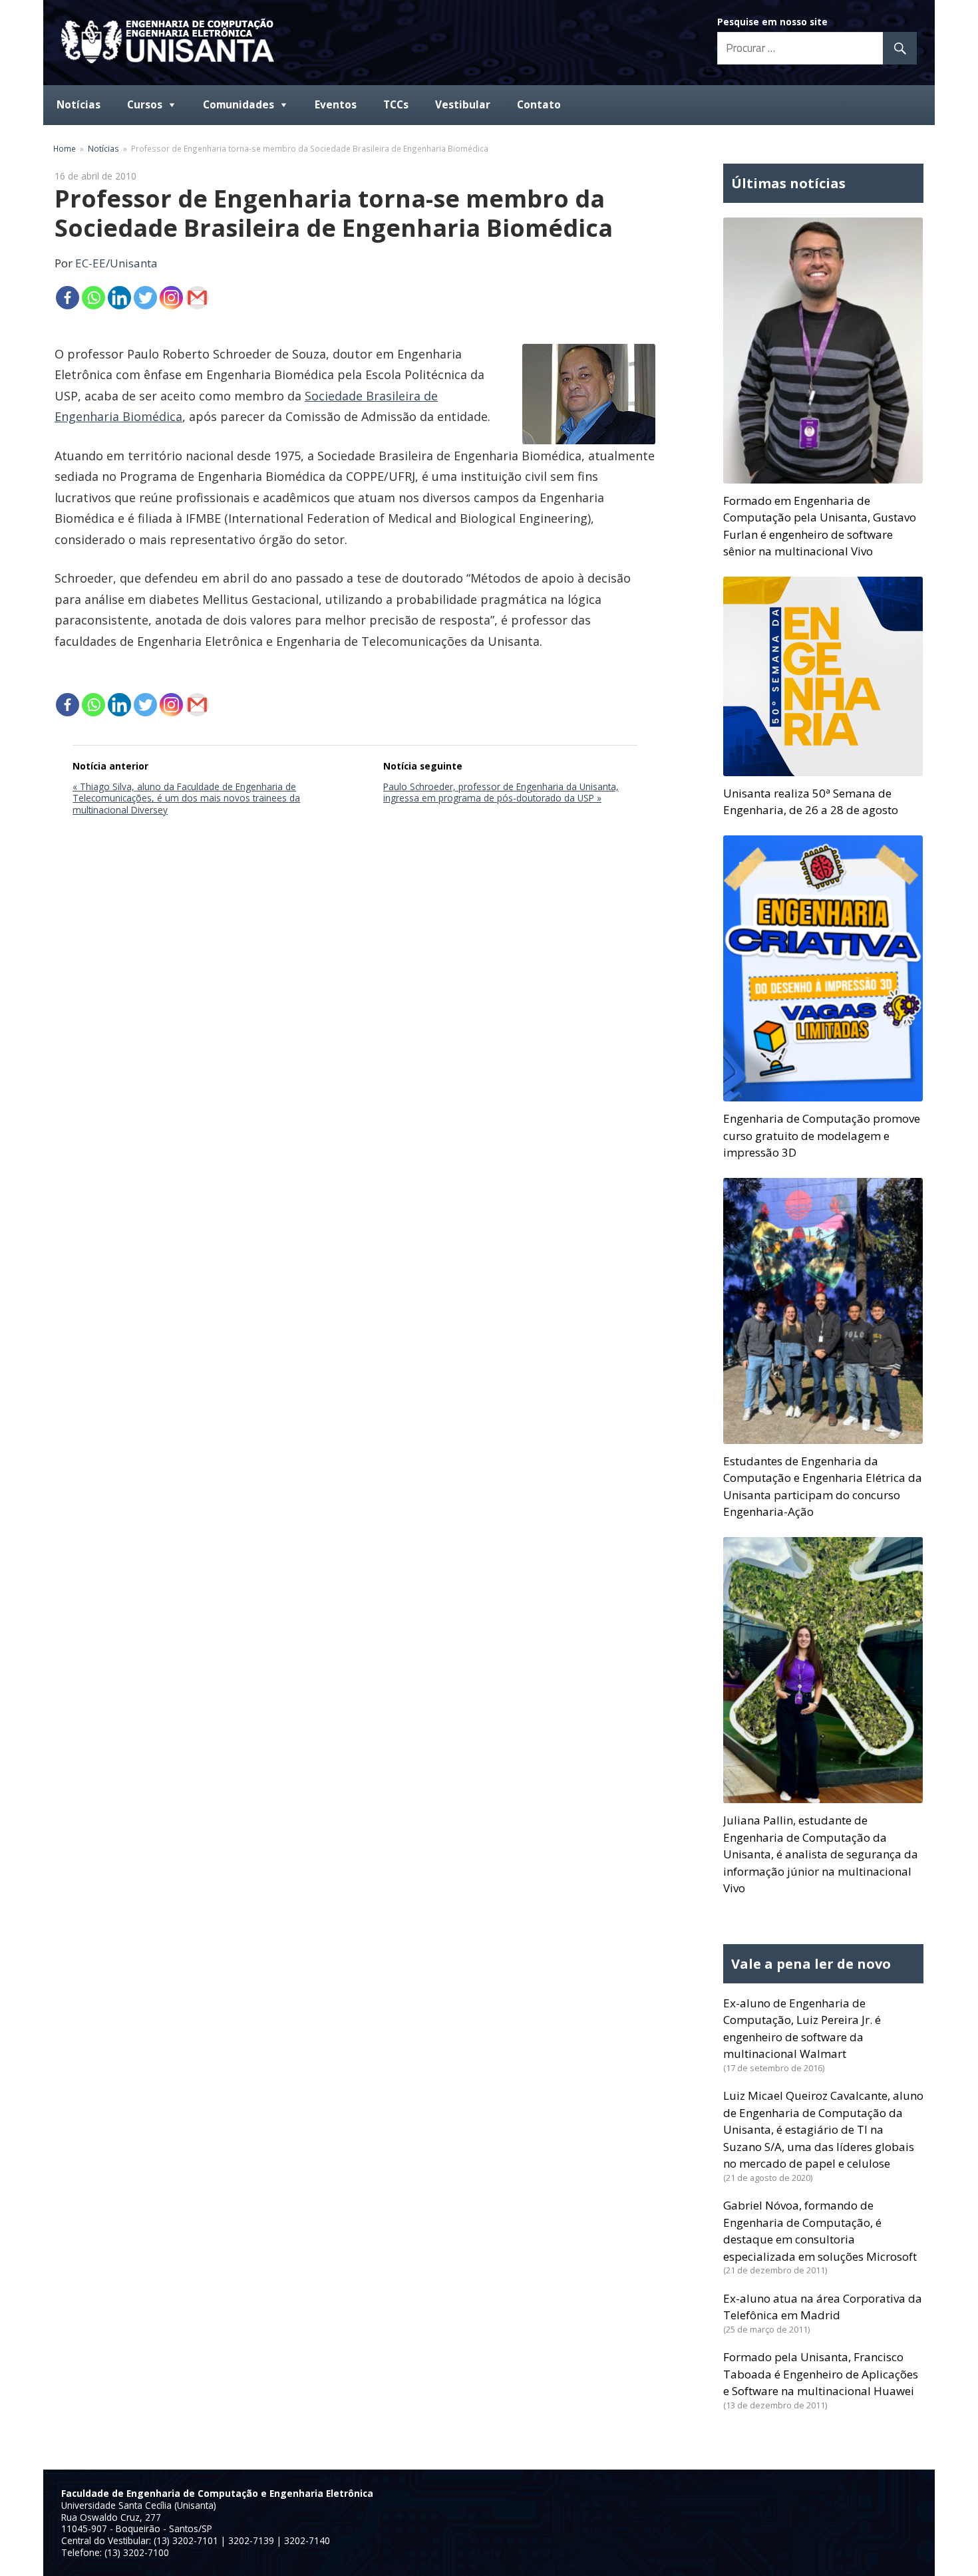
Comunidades (239, 105)
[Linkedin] (119, 298)
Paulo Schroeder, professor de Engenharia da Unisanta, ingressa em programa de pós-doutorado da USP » (501, 792)
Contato (539, 105)
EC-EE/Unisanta (116, 263)
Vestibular (463, 105)
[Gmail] (197, 298)
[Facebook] (68, 298)
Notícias (79, 105)
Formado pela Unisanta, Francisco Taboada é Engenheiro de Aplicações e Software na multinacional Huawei (821, 2374)
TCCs (396, 105)
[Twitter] (145, 298)
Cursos (145, 105)
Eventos (336, 105)
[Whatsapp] (93, 298)
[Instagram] (171, 298)
